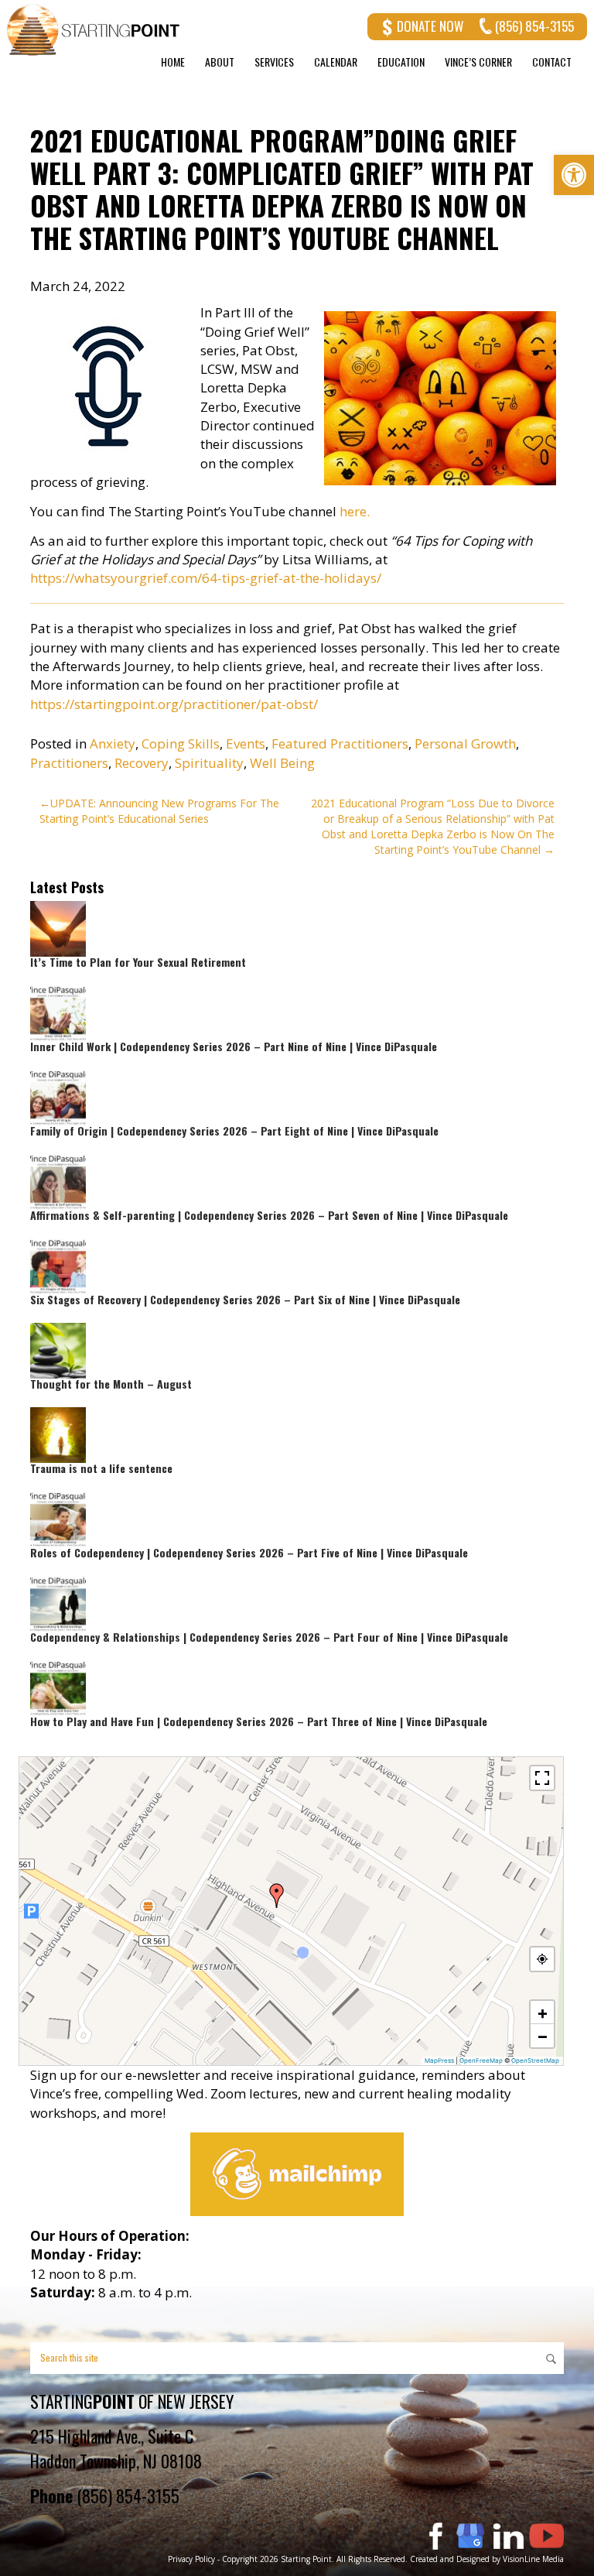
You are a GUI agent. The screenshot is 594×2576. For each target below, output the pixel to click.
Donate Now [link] (430, 26)
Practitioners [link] (69, 763)
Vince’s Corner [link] (478, 62)
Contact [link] (552, 62)
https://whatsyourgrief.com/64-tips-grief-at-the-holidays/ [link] (206, 578)
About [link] (220, 62)
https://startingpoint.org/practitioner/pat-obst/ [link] (174, 704)
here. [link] (355, 511)
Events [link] (246, 743)
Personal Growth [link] (465, 743)
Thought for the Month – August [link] (111, 1384)
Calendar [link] (336, 62)
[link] (574, 175)
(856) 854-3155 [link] (534, 26)
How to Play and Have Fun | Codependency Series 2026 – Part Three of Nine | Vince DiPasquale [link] (259, 1721)
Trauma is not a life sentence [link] (101, 1468)
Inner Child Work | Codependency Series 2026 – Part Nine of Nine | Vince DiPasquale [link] (234, 1046)
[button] (277, 1896)
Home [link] (173, 62)
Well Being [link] (282, 763)
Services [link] (274, 62)
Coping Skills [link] (181, 743)
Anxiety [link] (113, 743)
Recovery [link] (142, 763)
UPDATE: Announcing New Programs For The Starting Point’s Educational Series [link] (159, 811)
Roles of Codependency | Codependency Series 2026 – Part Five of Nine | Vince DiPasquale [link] (249, 1552)
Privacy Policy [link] (191, 2559)
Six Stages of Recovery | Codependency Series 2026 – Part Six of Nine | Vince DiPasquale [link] (245, 1299)
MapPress (439, 2060)
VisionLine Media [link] (533, 2559)
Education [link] (401, 62)
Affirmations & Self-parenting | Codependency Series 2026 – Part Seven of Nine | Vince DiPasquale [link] (269, 1215)
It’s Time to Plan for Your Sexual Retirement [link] (138, 962)
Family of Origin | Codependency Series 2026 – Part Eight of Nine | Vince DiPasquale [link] (234, 1130)
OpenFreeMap (481, 2060)
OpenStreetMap (535, 2060)
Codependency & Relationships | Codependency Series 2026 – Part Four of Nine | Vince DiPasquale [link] (269, 1637)
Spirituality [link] (209, 763)
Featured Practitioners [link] (340, 743)
